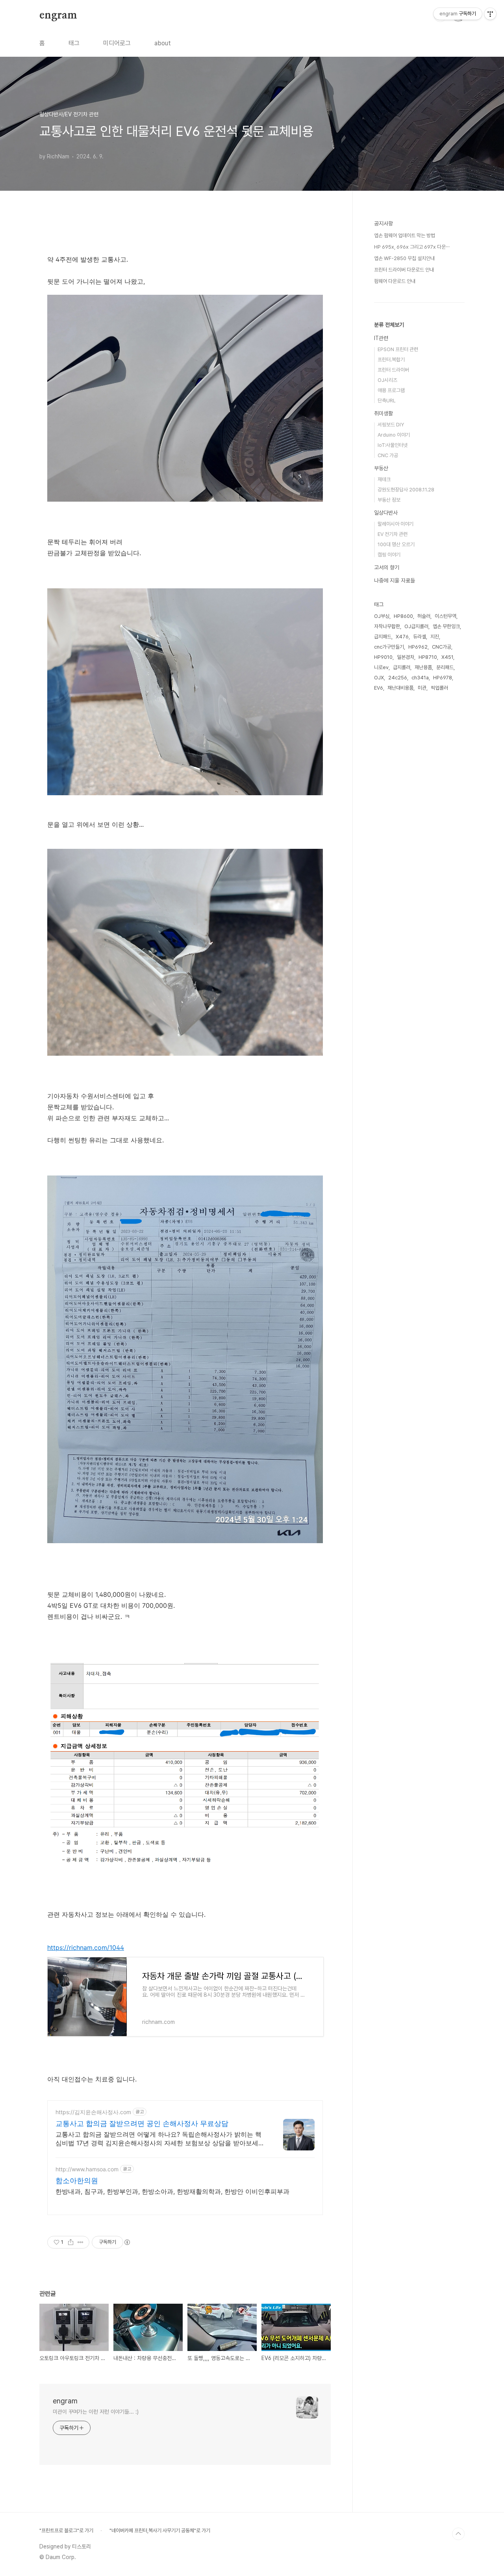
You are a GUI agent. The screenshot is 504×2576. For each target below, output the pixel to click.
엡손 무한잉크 (446, 626)
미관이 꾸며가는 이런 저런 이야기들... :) (96, 2412)
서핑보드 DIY (391, 425)
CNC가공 (442, 647)
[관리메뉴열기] (490, 14)
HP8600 (403, 616)
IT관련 (381, 338)
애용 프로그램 (391, 390)
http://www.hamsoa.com (87, 2169)
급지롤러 (402, 667)
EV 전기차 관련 (393, 534)
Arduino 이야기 (394, 435)
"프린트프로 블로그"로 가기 (66, 2530)
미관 (422, 688)
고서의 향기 (387, 567)
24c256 (398, 678)
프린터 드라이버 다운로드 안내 (404, 270)
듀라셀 (420, 637)
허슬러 (424, 616)
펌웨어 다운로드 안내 (395, 281)
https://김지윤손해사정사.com (93, 2112)
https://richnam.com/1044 (86, 1947)
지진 (435, 637)
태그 (74, 43)
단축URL (387, 401)
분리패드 (445, 667)
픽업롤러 (439, 688)
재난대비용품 (400, 688)
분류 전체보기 (389, 325)
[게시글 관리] (81, 2242)
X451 (447, 657)
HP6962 (418, 647)
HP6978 (443, 678)
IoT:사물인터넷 (393, 445)
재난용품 (423, 667)
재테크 (384, 479)
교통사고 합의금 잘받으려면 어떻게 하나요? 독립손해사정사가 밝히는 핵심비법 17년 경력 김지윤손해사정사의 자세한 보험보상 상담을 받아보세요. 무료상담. (161, 2139)
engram (58, 15)
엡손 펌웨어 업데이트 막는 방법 (405, 235)
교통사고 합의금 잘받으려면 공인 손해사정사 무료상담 (142, 2123)
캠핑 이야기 (389, 555)
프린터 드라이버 (393, 370)
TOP (458, 2534)
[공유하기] (71, 2242)
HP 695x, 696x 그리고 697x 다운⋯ (412, 247)
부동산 (381, 468)
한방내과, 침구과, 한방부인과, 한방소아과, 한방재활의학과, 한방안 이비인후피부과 (172, 2191)
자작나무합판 (387, 626)
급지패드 (383, 637)
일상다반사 (386, 513)
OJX (379, 678)
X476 (402, 637)
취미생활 (384, 413)
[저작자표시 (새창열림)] (127, 2242)
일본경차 (406, 657)
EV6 (379, 688)
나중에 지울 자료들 (395, 580)
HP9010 (383, 657)
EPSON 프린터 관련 (398, 349)
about (163, 43)
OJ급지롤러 (416, 626)
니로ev (381, 667)
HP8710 (428, 657)
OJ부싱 (382, 616)
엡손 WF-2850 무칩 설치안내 (404, 258)
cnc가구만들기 (389, 647)
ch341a (420, 678)
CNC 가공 (388, 455)
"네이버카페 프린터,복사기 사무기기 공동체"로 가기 (160, 2530)
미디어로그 (117, 43)
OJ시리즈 (387, 380)
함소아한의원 (77, 2181)
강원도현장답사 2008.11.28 (406, 490)
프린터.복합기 (391, 360)
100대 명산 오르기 (396, 544)
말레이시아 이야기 (396, 524)
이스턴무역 (446, 616)
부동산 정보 (389, 500)
